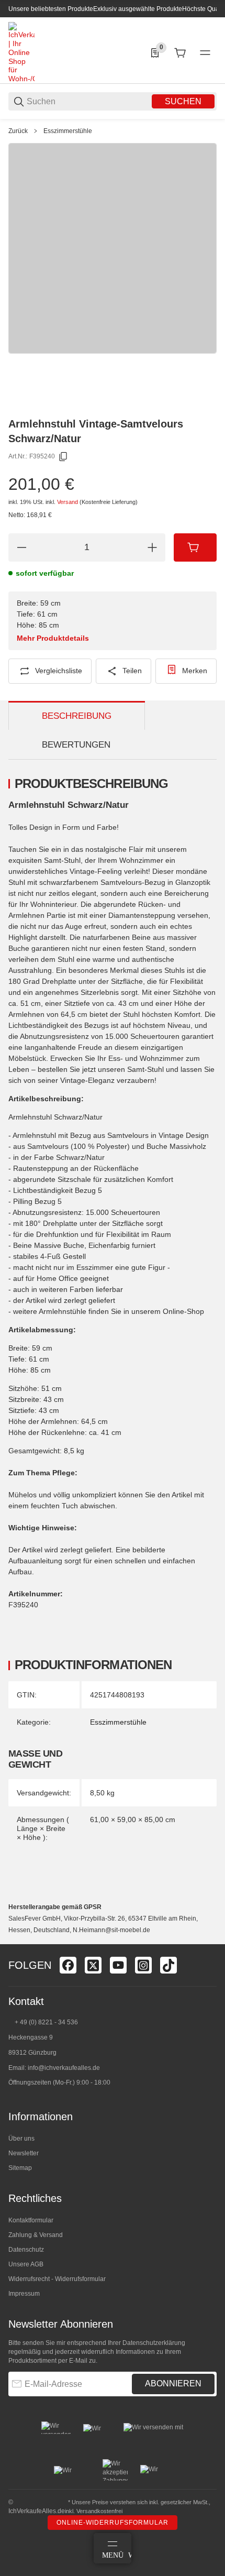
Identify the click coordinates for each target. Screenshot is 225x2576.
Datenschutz (26, 2250)
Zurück (18, 131)
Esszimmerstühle (68, 131)
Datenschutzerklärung (154, 2343)
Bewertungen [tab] (76, 745)
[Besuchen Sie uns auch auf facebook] (68, 1965)
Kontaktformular (31, 2220)
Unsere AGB (26, 2264)
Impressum (24, 2294)
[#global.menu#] (205, 53)
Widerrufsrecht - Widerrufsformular (57, 2279)
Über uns (21, 2139)
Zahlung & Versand (36, 2235)
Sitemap (20, 2168)
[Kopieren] (63, 457)
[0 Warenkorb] (180, 53)
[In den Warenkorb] (195, 547)
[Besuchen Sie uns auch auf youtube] (118, 1965)
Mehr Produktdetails (53, 638)
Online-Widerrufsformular (113, 2523)
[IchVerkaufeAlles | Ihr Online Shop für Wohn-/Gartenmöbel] (21, 52)
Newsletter (24, 2153)
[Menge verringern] (21, 547)
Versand (68, 502)
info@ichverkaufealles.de (64, 2068)
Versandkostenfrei (99, 2511)
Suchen (183, 101)
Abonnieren (173, 2383)
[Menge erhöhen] (152, 547)
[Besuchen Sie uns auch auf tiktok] (168, 1965)
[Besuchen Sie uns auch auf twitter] (93, 1965)
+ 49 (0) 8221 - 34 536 (46, 2022)
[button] (208, 1940)
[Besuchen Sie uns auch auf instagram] (143, 1965)
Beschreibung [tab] (77, 716)
